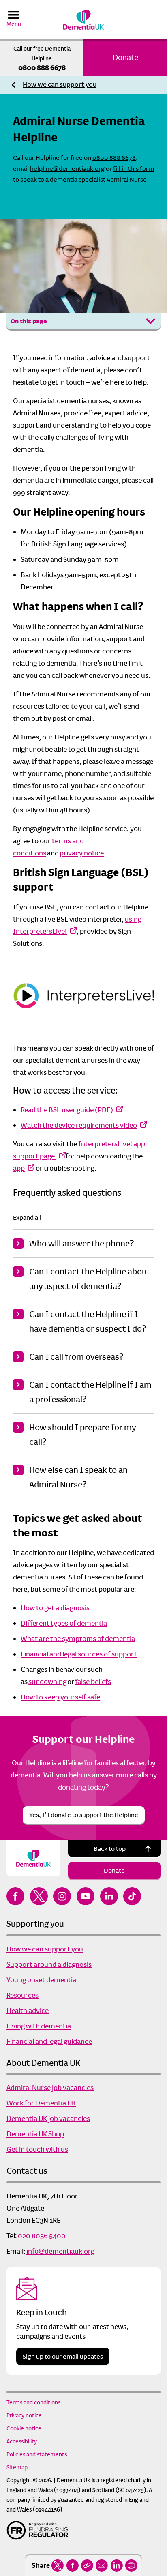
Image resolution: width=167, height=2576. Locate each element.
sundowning (47, 1682)
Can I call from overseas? (76, 1357)
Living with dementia (39, 2026)
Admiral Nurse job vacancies (50, 2088)
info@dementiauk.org (60, 2251)
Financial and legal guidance (49, 2041)
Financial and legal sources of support (79, 1654)
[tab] (60, 85)
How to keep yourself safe (60, 1697)
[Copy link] (87, 2565)
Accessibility (22, 2441)
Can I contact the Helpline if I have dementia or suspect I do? (88, 1321)
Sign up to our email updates (63, 2356)
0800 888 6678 (42, 68)
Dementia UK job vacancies (48, 2118)
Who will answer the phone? (81, 1244)
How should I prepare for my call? (82, 1435)
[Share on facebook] (72, 2565)
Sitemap (17, 2467)
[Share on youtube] (86, 1896)
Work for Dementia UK (41, 2103)
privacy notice (82, 853)
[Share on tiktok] (132, 1896)
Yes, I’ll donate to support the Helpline (84, 1815)
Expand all (27, 1217)
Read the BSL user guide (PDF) (67, 1110)
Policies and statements (37, 2454)
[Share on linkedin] (117, 2565)
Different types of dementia (64, 1623)
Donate (125, 57)
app (19, 1168)
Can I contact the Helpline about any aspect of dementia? (90, 1279)
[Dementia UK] (83, 20)
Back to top (110, 1849)
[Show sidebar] (151, 321)
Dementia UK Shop (35, 2134)
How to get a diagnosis (56, 1608)
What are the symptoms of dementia (78, 1639)
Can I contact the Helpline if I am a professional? (90, 1392)
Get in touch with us (37, 2149)
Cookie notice (24, 2428)
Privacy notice (24, 2415)
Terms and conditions (33, 2402)
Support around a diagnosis (49, 1964)
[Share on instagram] (62, 1896)
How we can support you (60, 85)
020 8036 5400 (42, 2236)
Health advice (28, 2011)
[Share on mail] (102, 2565)
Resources (22, 1995)
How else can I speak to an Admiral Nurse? (78, 1477)
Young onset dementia (41, 1980)
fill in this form (134, 169)
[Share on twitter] (58, 2565)
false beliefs (93, 1682)
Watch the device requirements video (79, 1125)
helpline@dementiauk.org (67, 169)
